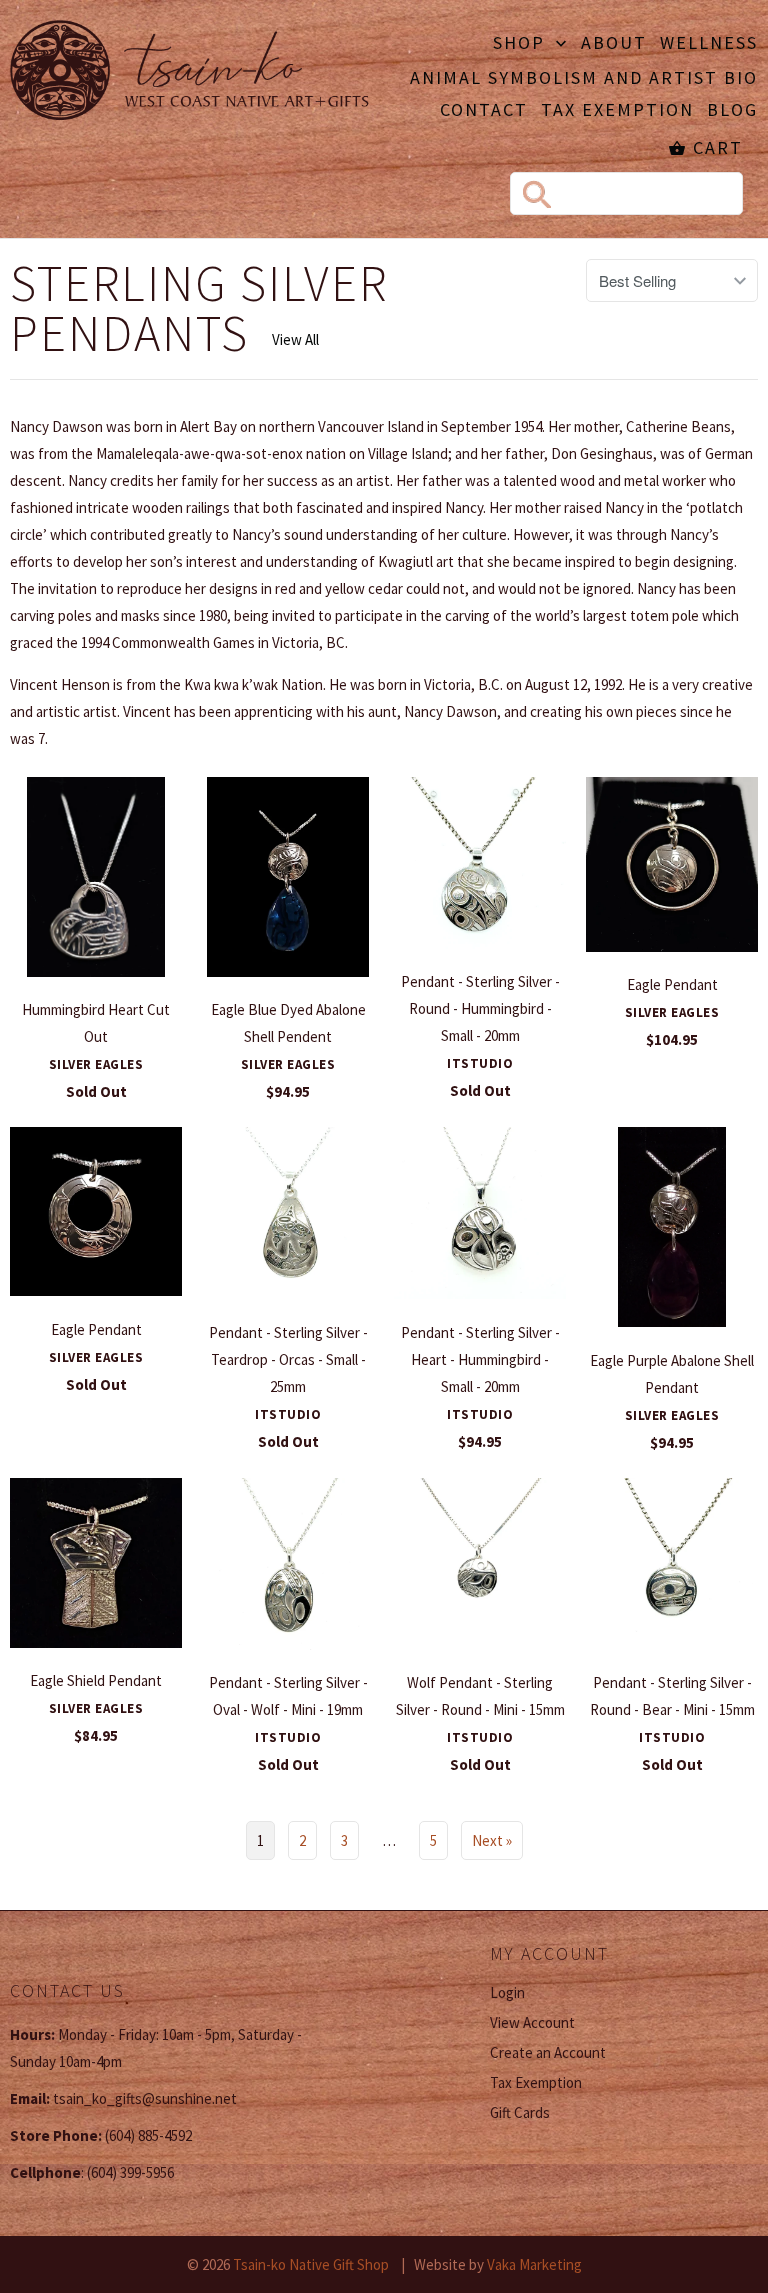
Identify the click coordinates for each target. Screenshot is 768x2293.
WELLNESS (709, 44)
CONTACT (484, 111)
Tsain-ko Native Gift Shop (311, 2264)
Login (507, 1992)
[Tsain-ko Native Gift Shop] (190, 73)
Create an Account (548, 2052)
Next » (492, 1840)
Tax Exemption (617, 111)
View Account (532, 2022)
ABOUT (614, 44)
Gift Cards (520, 2112)
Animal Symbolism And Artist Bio (584, 79)
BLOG (732, 111)
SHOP (522, 44)
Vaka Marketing (534, 2264)
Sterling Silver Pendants (199, 308)
